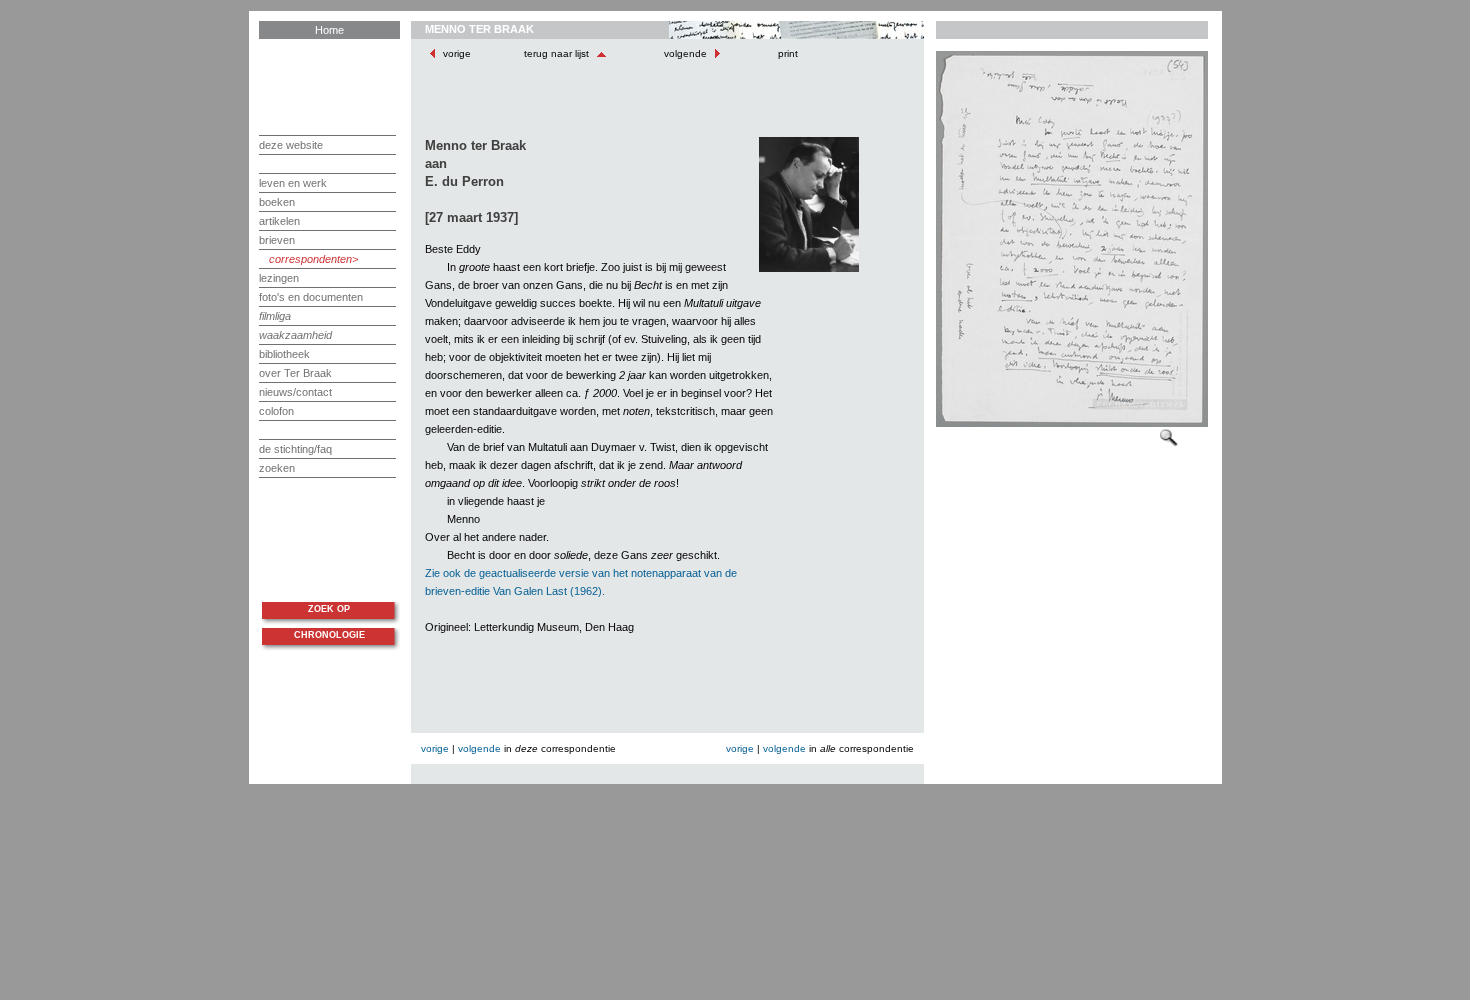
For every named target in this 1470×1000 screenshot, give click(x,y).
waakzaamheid (295, 335)
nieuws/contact (295, 392)
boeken (277, 202)
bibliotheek (284, 354)
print (786, 53)
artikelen (279, 221)
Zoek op (329, 609)
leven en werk (293, 183)
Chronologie (329, 635)
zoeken (277, 468)
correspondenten (310, 259)
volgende (685, 53)
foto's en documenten (311, 297)
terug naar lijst (558, 53)
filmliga (275, 316)
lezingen (279, 278)
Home (329, 30)
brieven (277, 240)
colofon (276, 411)
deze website (291, 145)
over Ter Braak (295, 373)
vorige (457, 53)
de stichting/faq (295, 449)
